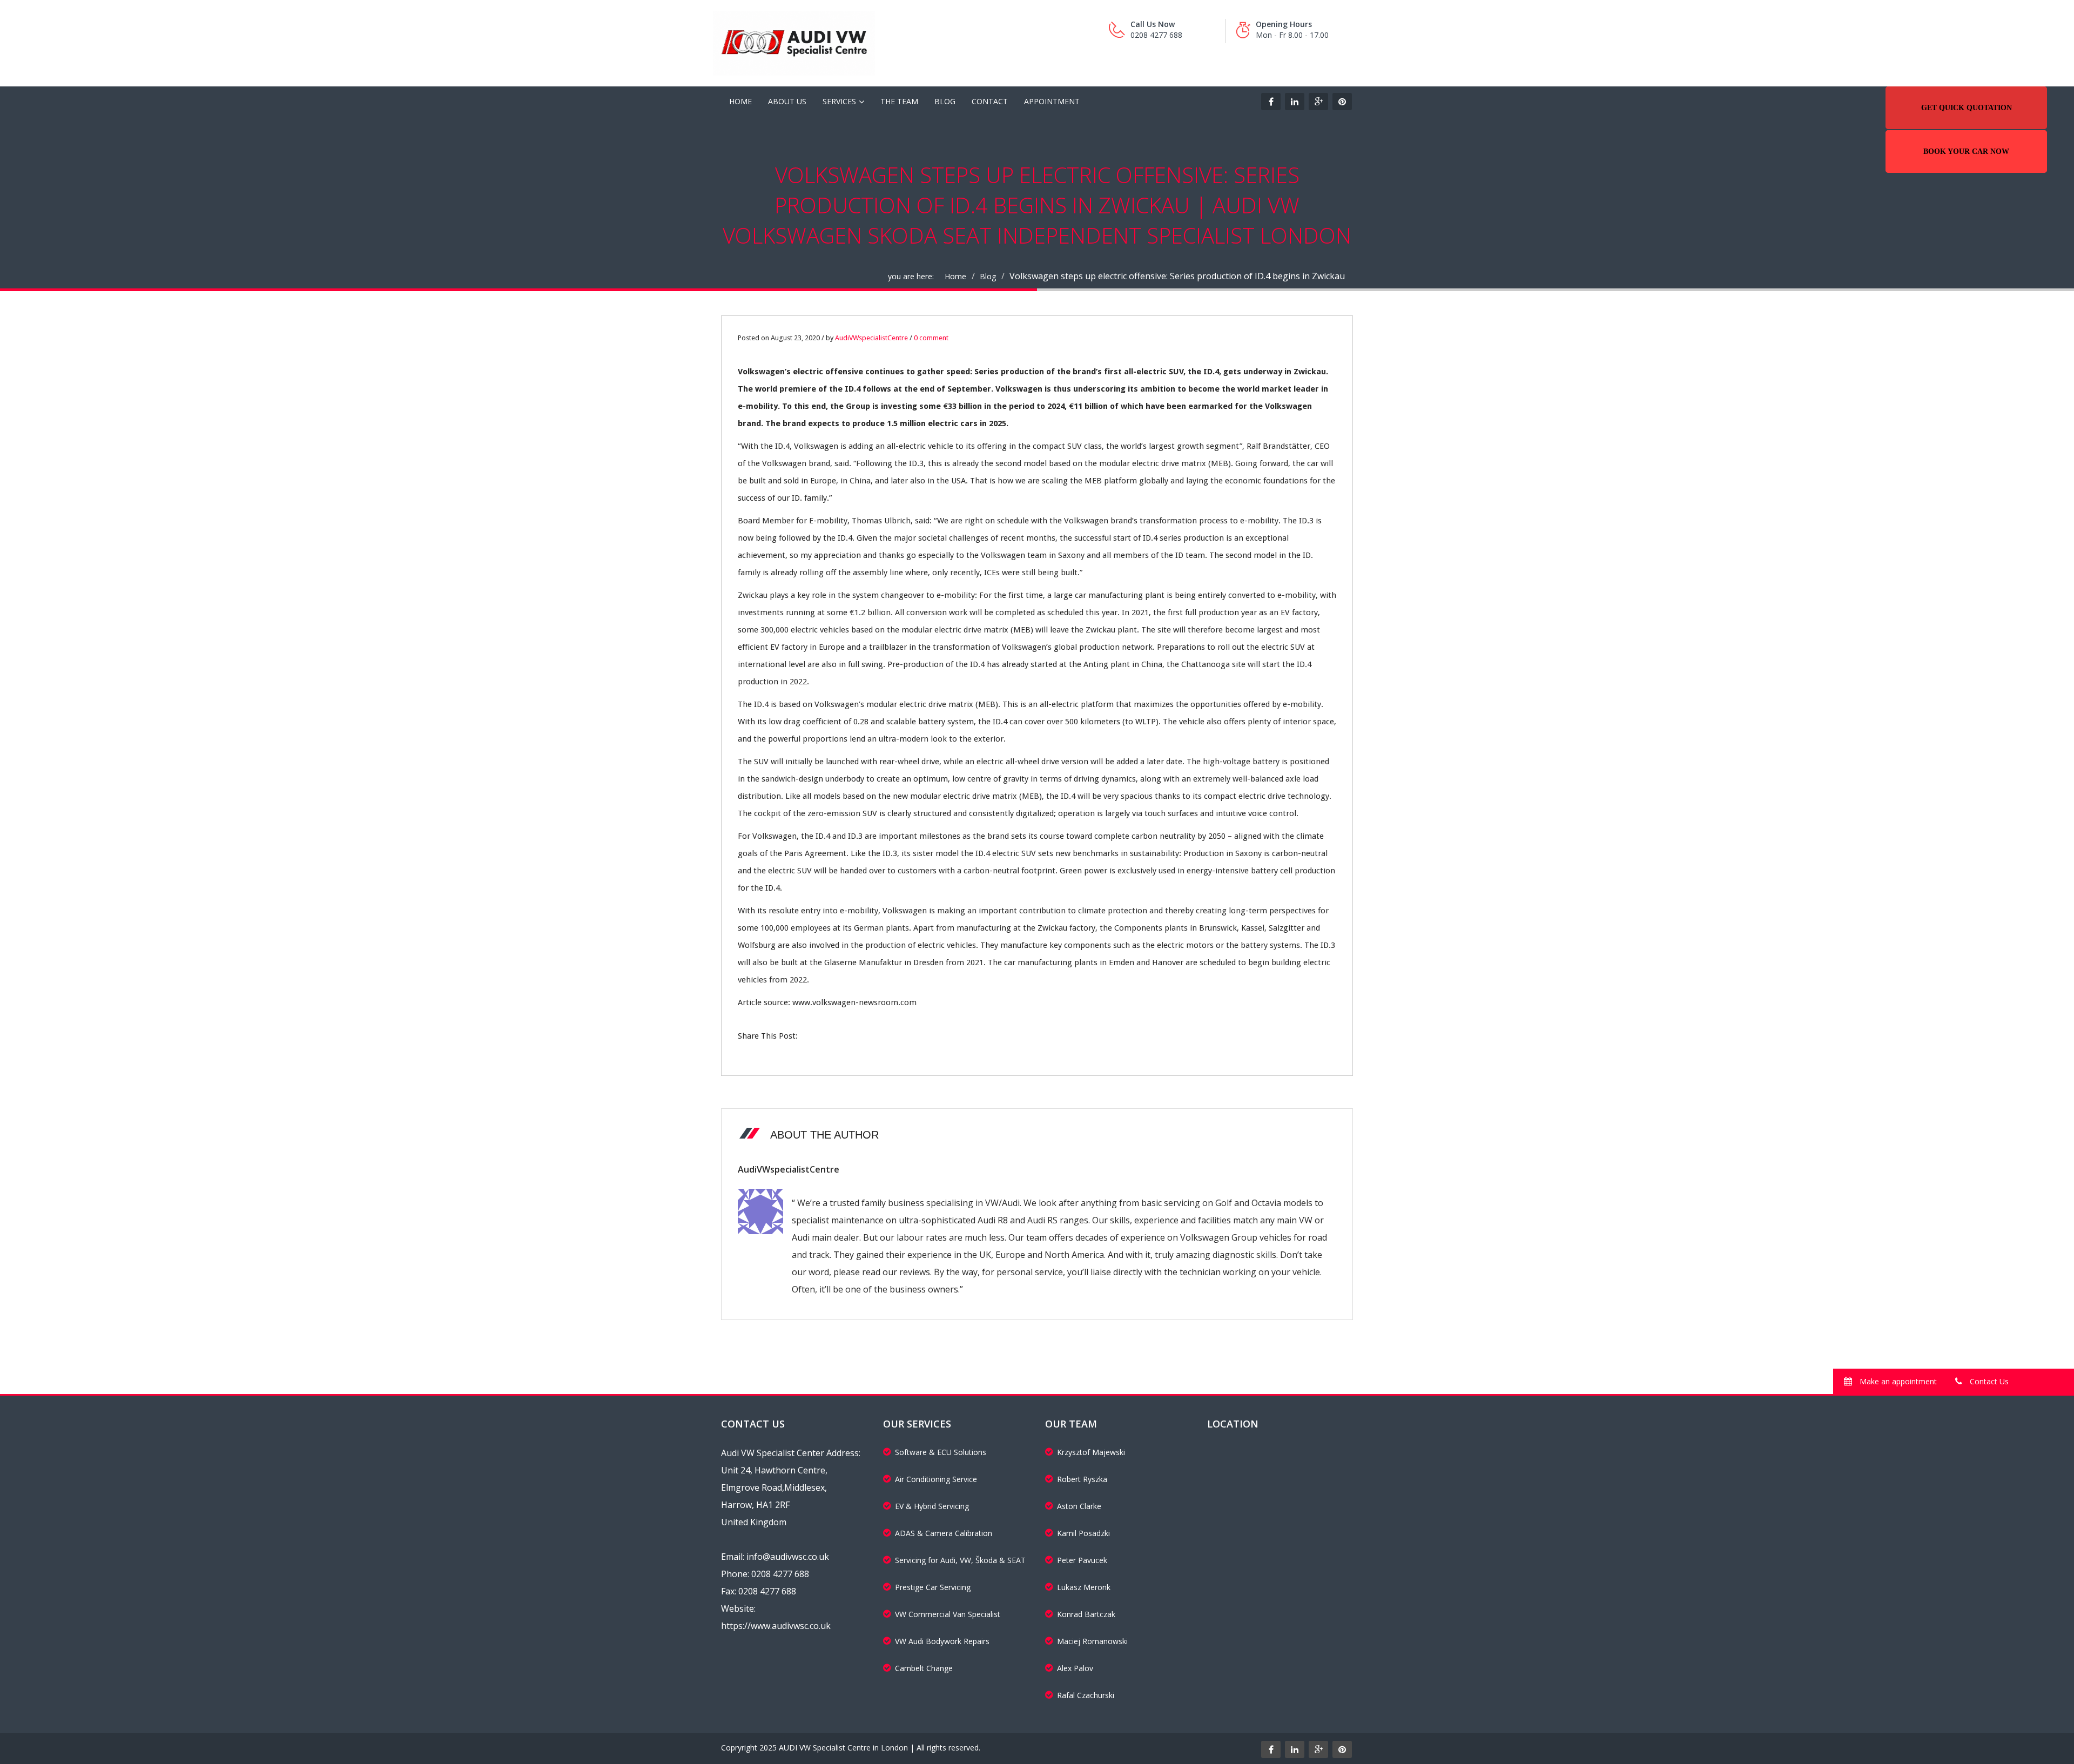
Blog (945, 101)
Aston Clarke (1079, 1506)
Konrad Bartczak (1086, 1614)
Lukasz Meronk (1084, 1587)
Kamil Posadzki (1083, 1533)
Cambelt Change (924, 1668)
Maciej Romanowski (1092, 1641)
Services (839, 101)
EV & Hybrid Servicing (932, 1506)
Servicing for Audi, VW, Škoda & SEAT (960, 1560)
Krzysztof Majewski (1091, 1452)
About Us (787, 101)
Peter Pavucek (1082, 1560)
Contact (990, 101)
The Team (899, 101)
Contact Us (1988, 1381)
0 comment (931, 338)
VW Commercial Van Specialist (948, 1614)
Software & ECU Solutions (941, 1452)
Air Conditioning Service (936, 1479)
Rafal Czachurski (1086, 1695)
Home (955, 276)
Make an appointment (1897, 1381)
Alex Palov (1075, 1668)
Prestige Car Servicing (933, 1587)
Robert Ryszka (1082, 1479)
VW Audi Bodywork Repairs (942, 1641)
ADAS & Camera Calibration (944, 1533)
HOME (740, 101)
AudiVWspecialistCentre (871, 338)
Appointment (1052, 101)
